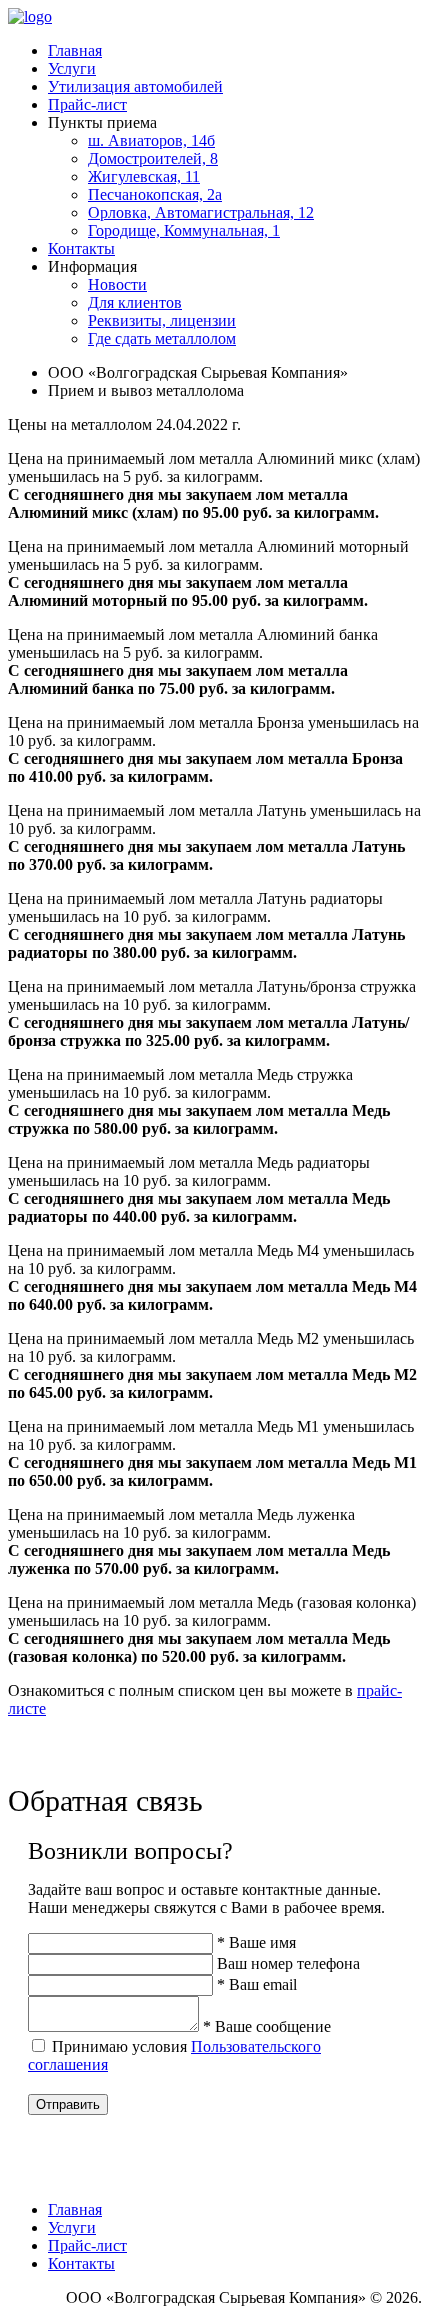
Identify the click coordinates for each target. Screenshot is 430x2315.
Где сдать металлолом (162, 338)
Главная (75, 50)
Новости (117, 284)
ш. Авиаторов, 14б (151, 140)
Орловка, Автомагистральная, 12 (201, 212)
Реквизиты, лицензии (162, 320)
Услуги (72, 68)
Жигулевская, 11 (144, 176)
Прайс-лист (87, 104)
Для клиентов (135, 302)
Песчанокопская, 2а (155, 194)
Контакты (81, 248)
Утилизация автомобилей (135, 86)
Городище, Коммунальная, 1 (184, 230)
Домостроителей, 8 (153, 158)
